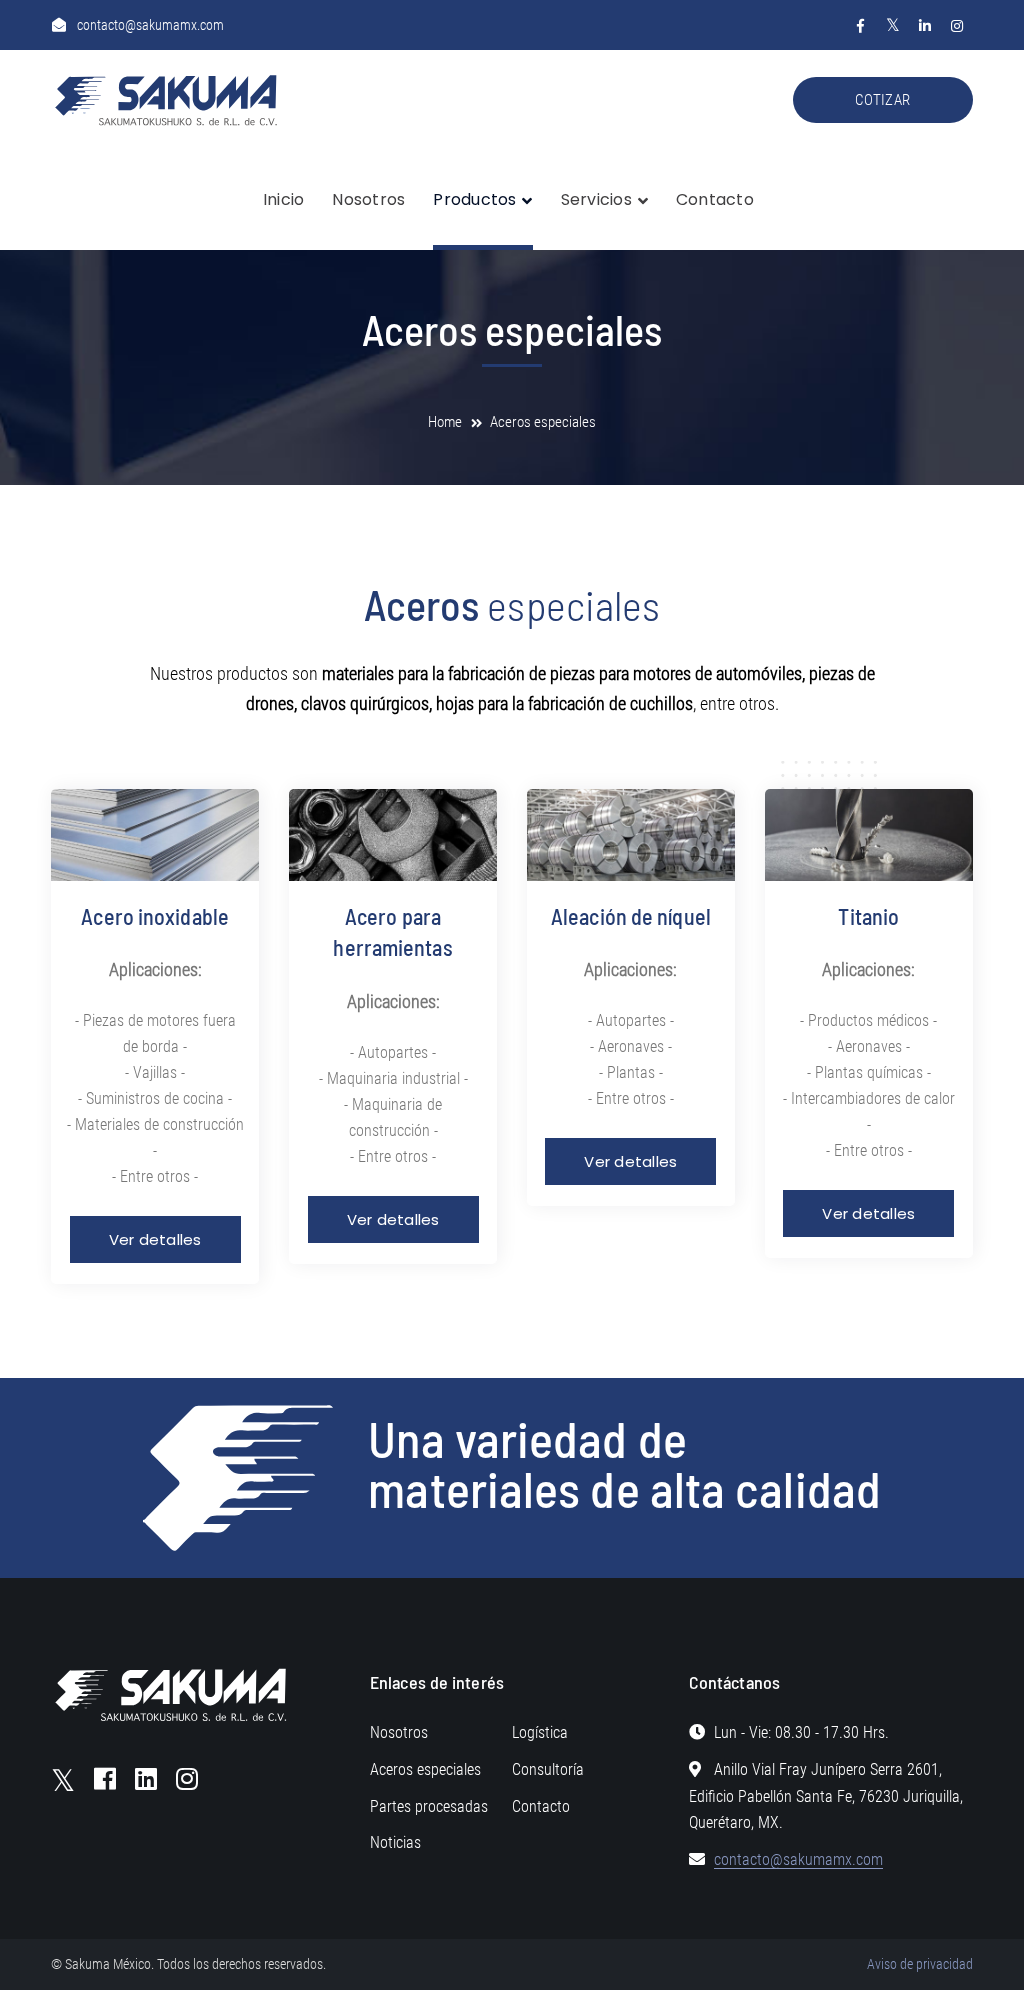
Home (445, 422)
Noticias (395, 1842)
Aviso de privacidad (920, 1964)
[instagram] (187, 1778)
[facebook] (105, 1778)
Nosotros (399, 1732)
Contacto (541, 1806)
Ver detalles (155, 1239)
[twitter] (63, 1781)
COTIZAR (882, 100)
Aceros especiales (425, 1769)
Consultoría (548, 1769)
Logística (540, 1732)
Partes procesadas (429, 1806)
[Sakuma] (171, 99)
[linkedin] (146, 1778)
